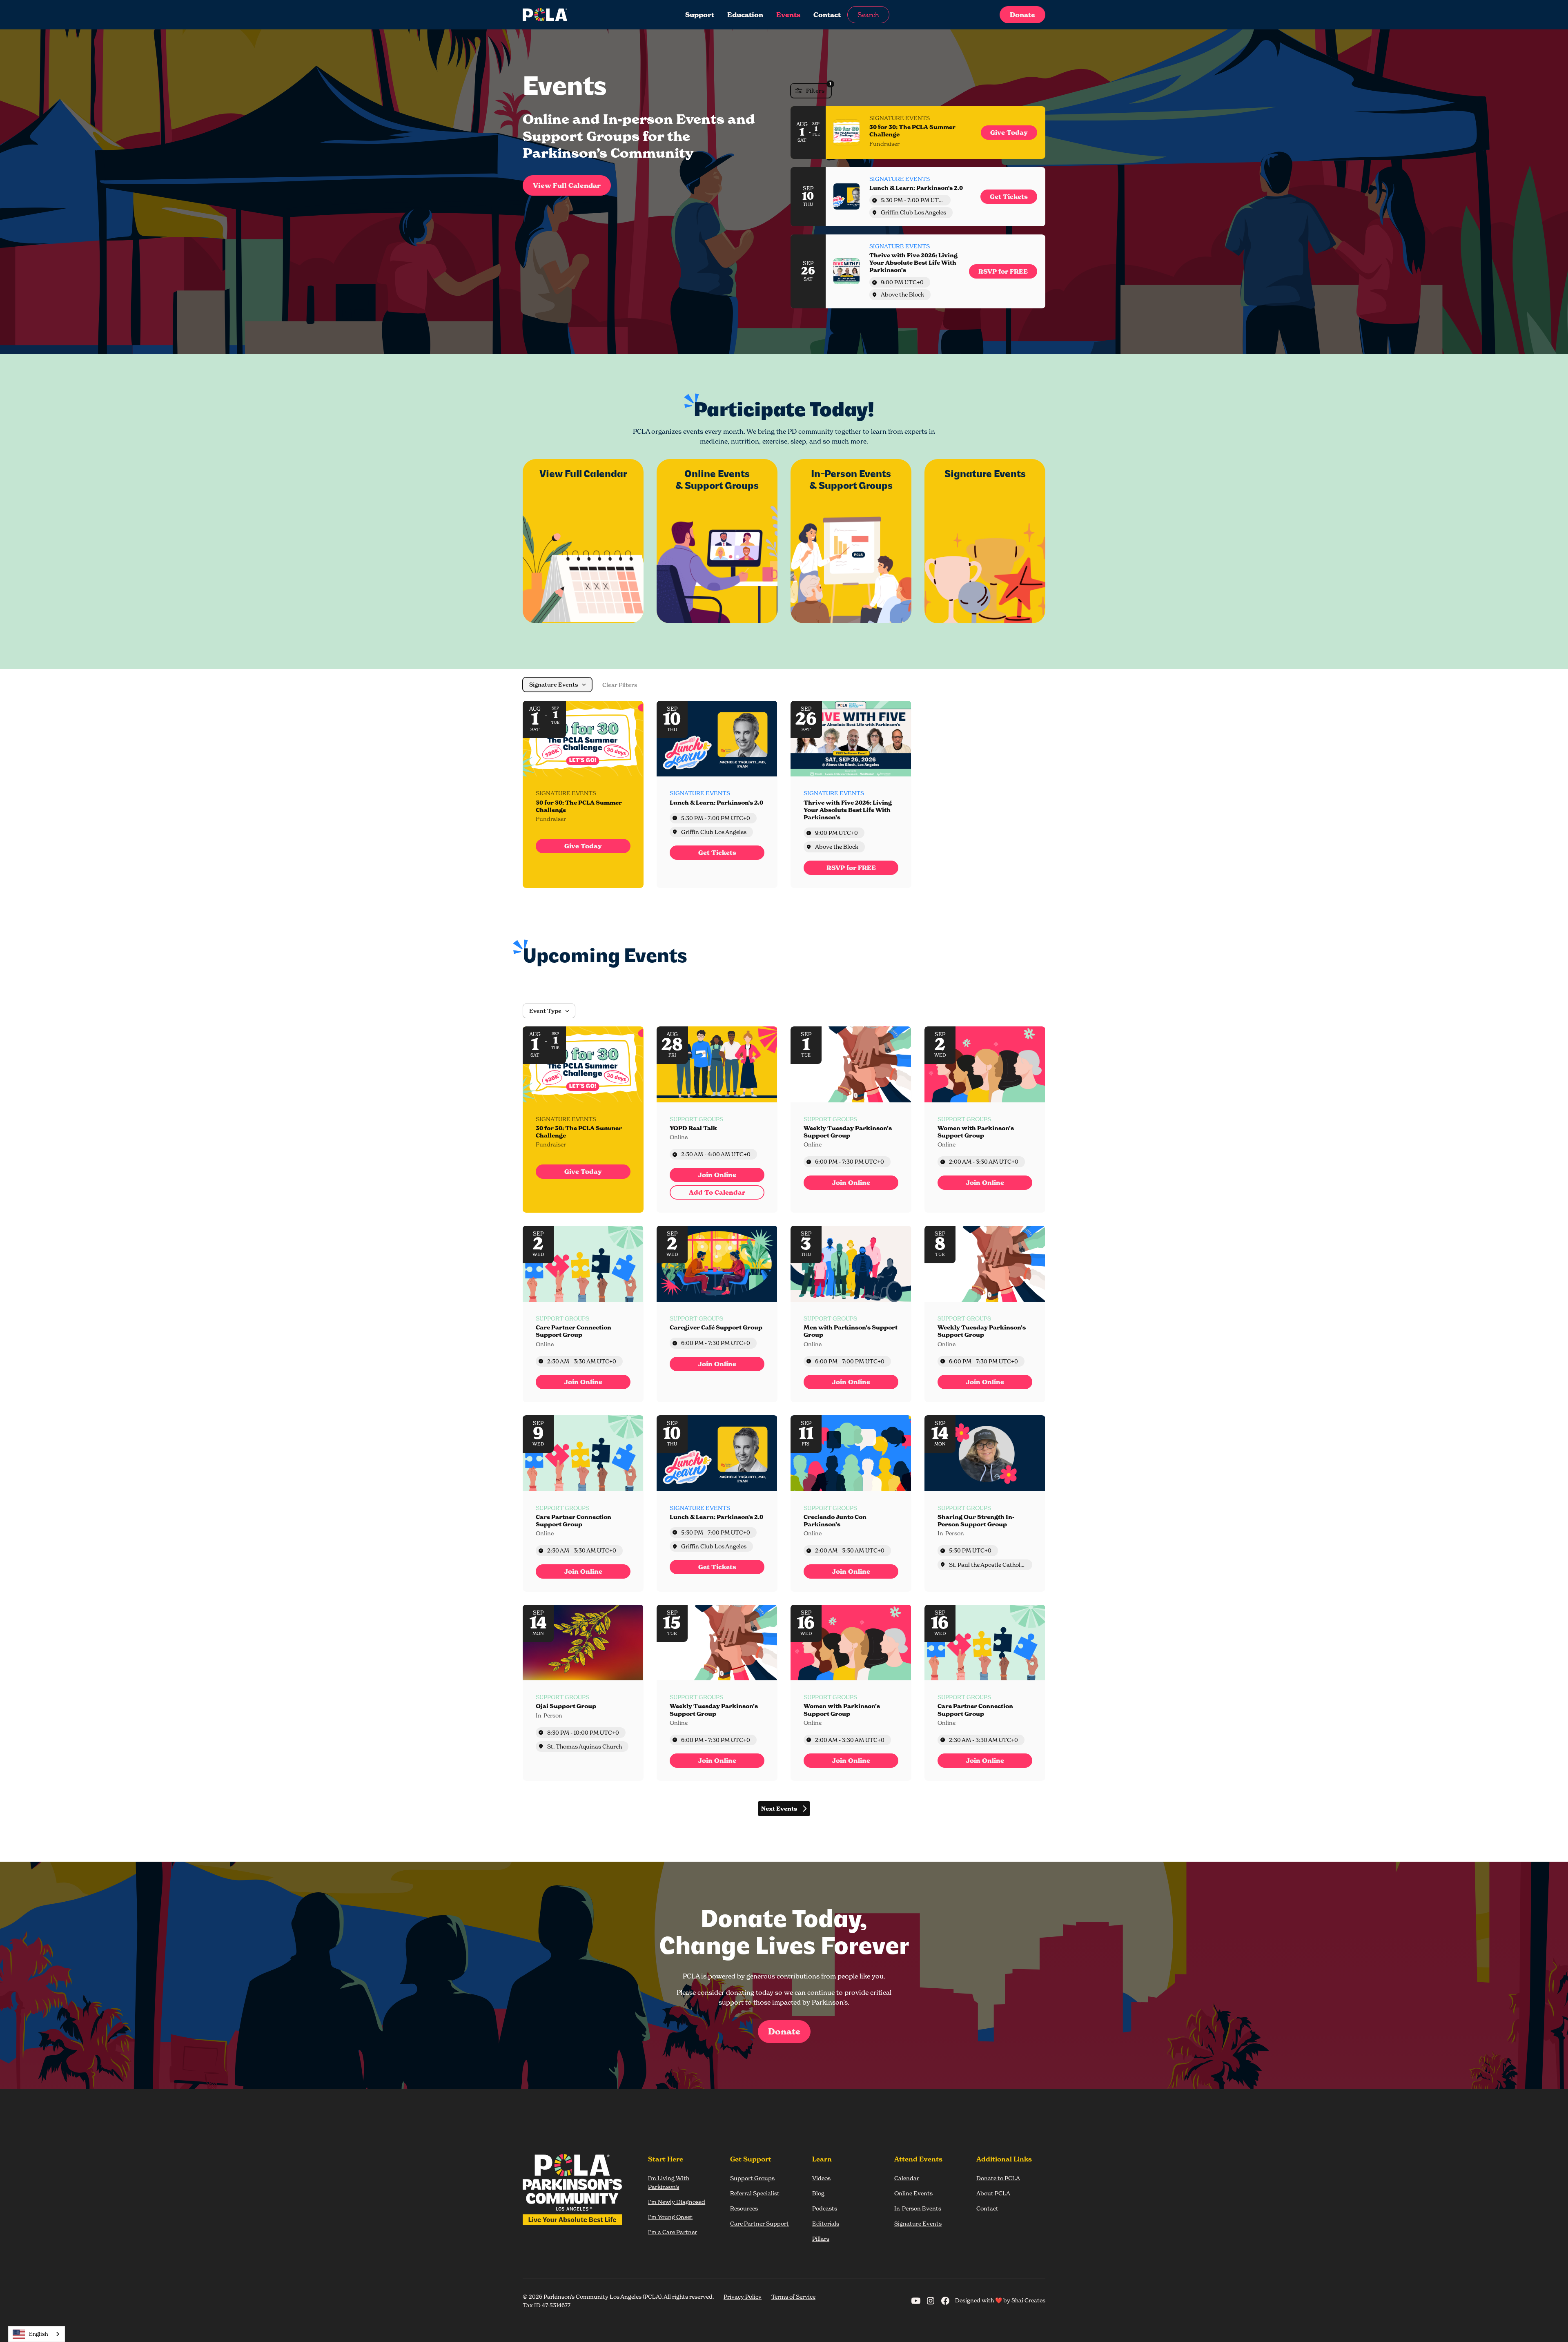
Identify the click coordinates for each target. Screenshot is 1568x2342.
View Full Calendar (567, 185)
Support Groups (752, 2178)
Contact (827, 15)
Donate (1022, 15)
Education (745, 15)
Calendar (907, 2178)
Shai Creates (1028, 2300)
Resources (744, 2208)
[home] (577, 15)
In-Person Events (918, 2208)
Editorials (826, 2223)
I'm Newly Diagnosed (677, 2202)
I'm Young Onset (670, 2217)
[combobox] (37, 2334)
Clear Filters (620, 685)
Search (868, 15)
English (39, 2334)
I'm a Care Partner (673, 2232)
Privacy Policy (743, 2296)
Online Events (913, 2193)
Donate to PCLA (998, 2178)
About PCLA (993, 2193)
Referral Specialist (755, 2193)
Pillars (821, 2238)
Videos (821, 2178)
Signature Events (918, 2223)
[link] (1009, 133)
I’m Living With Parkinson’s (669, 2182)
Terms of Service (793, 2296)
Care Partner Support (759, 2223)
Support (700, 15)
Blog (818, 2193)
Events (788, 15)
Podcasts (825, 2208)
